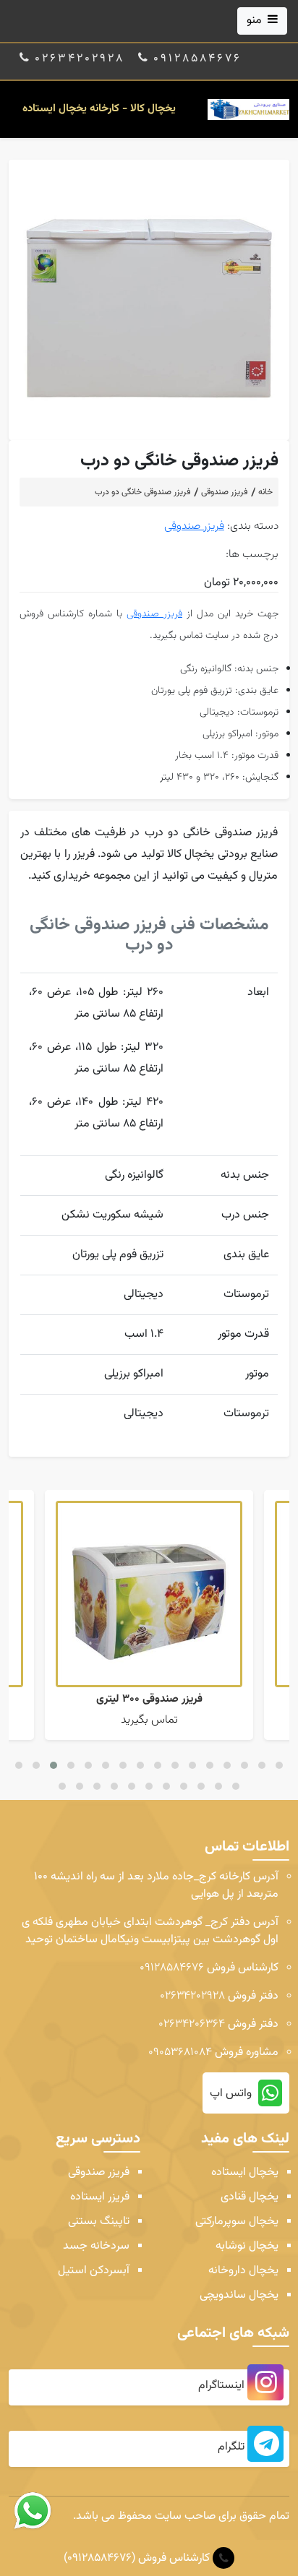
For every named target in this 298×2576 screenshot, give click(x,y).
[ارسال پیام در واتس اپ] (33, 2511)
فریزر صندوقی (194, 526)
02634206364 (192, 2024)
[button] (19, 1765)
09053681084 (180, 2052)
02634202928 (192, 1996)
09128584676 (172, 1968)
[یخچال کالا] (248, 110)
